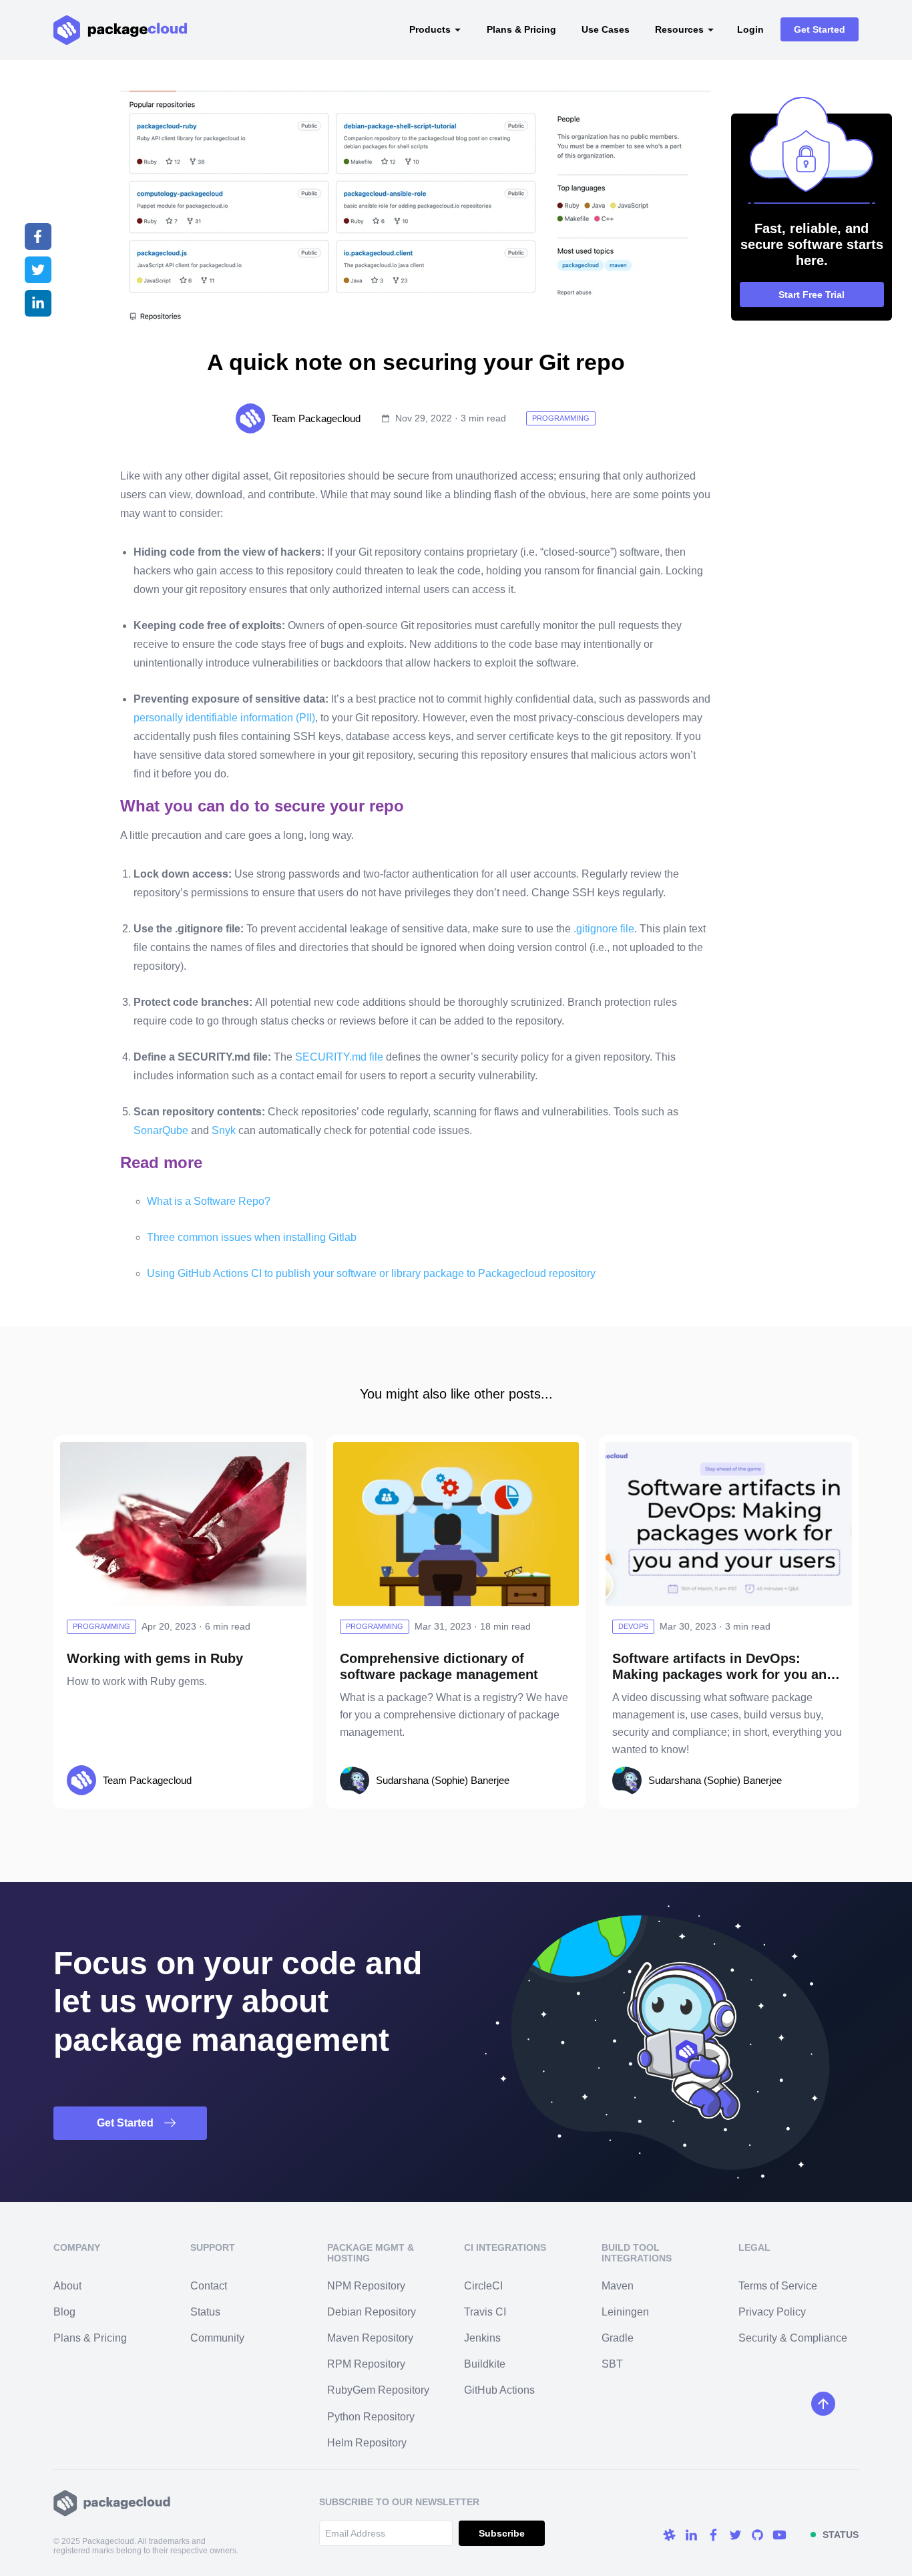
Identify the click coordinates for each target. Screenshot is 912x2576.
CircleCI (483, 2286)
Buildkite (485, 2364)
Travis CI (485, 2312)
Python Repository (371, 2417)
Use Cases (606, 29)
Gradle (618, 2338)
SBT (612, 2364)
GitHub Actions (499, 2390)
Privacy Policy (772, 2312)
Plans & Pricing (521, 29)
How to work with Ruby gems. (137, 1681)
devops (633, 1626)
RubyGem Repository (378, 2390)
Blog (64, 2312)
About (67, 2286)
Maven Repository (370, 2338)
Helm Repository (367, 2443)
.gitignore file (604, 929)
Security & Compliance (793, 2338)
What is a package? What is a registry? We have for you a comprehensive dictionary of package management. (454, 1715)
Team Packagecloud (316, 418)
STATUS (841, 2535)
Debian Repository (372, 2312)
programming (561, 418)
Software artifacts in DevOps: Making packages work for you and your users (723, 1674)
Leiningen (625, 2312)
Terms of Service (778, 2286)
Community (217, 2338)
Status (205, 2312)
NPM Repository (366, 2286)
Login (750, 29)
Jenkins (482, 2338)
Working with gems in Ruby (155, 1658)
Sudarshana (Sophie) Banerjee (443, 1780)
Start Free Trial (812, 295)
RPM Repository (366, 2364)
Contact (209, 2286)
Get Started (820, 29)
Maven (618, 2286)
